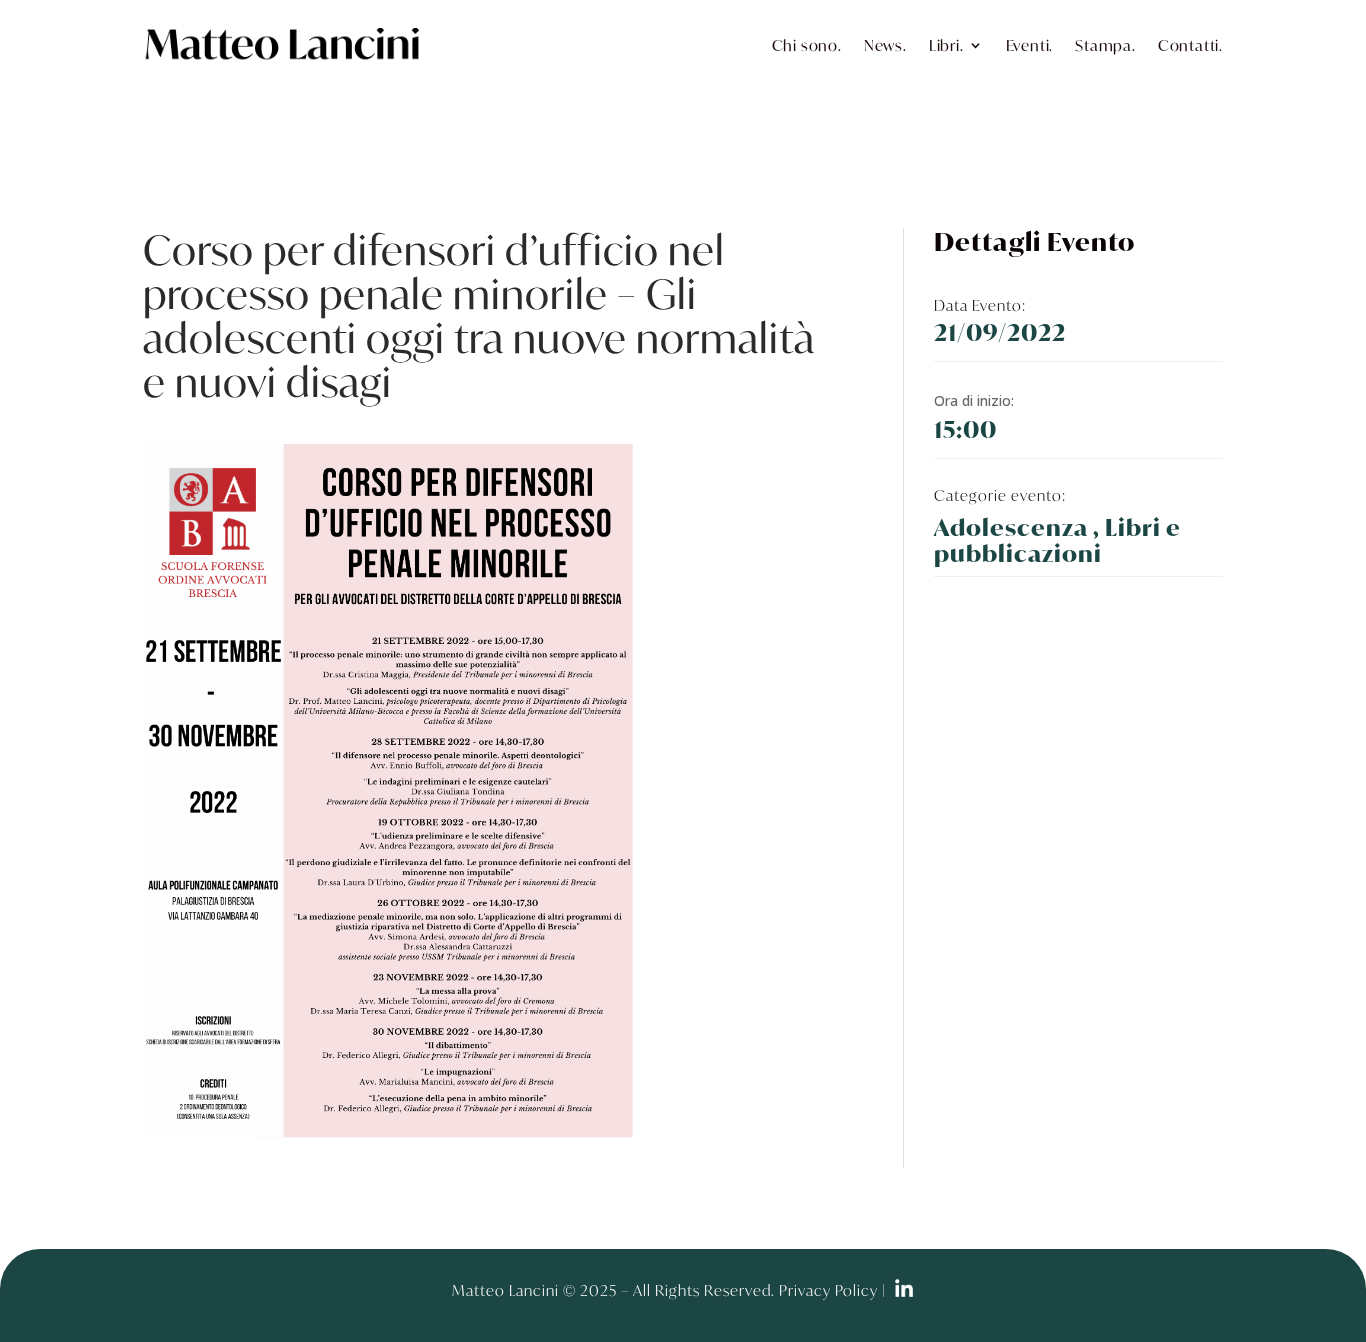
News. (885, 45)
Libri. (946, 45)
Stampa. (1105, 45)
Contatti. (1190, 45)
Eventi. (1030, 45)
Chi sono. (807, 45)
